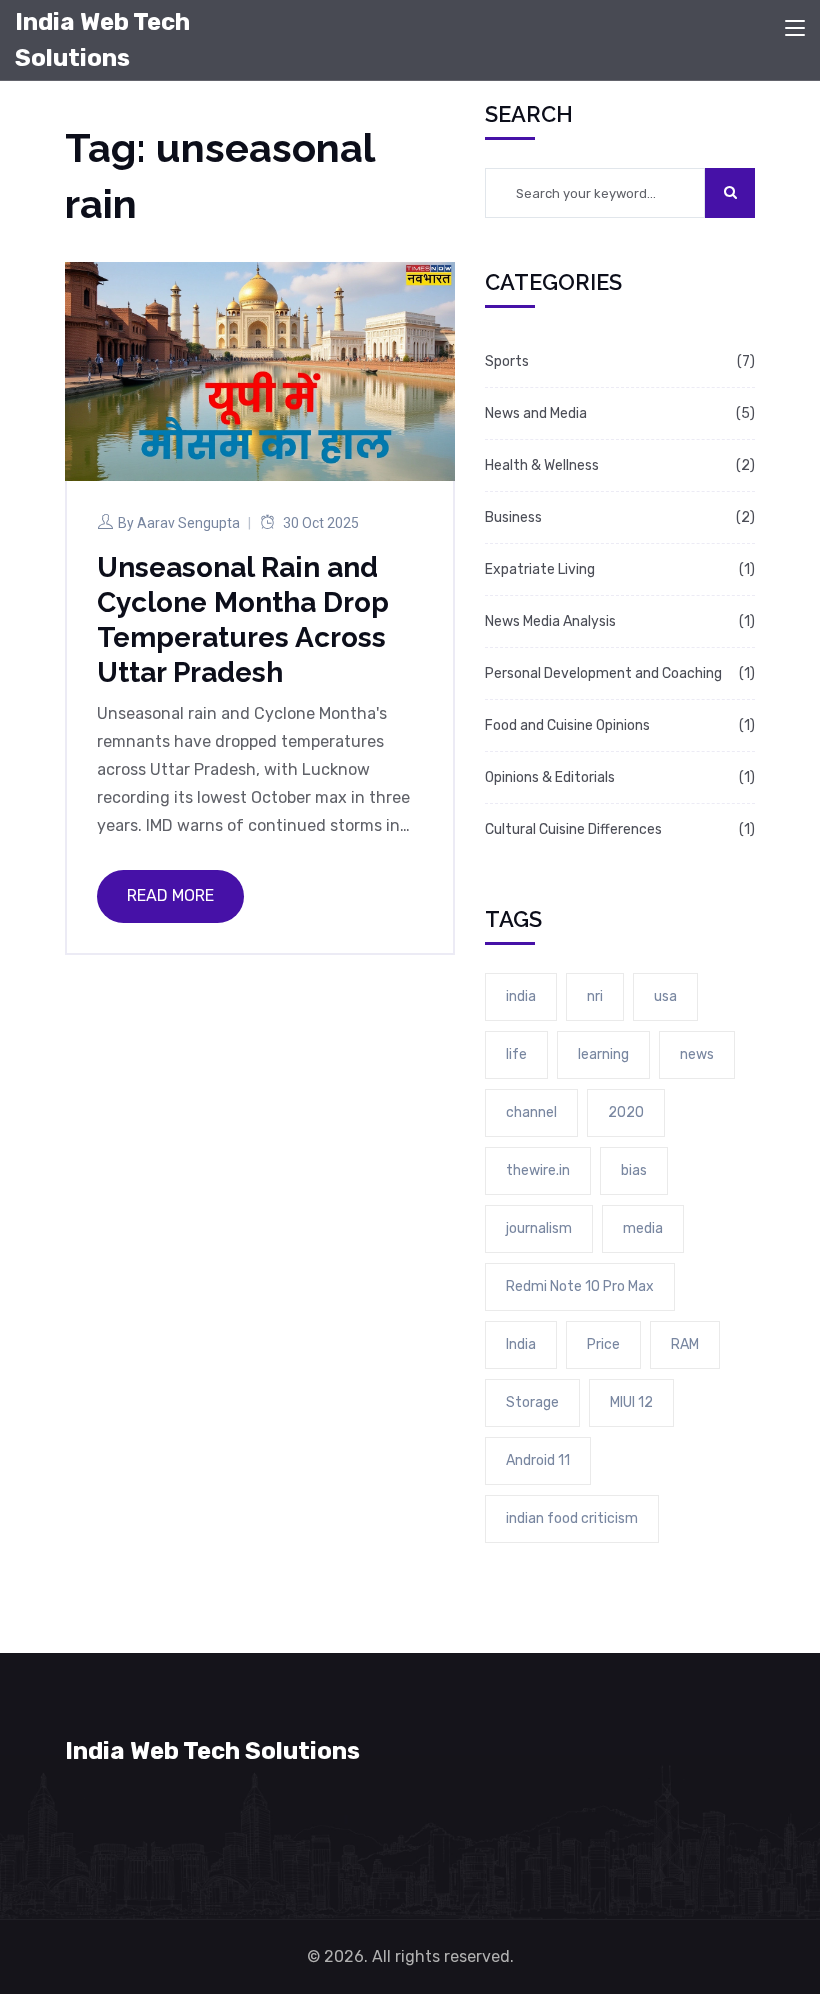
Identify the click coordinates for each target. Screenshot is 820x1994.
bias (634, 1170)
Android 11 (538, 1460)
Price (603, 1344)
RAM (685, 1344)
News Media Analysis (550, 621)
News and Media (536, 413)
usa (665, 996)
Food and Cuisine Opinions (567, 725)
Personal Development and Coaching (603, 673)
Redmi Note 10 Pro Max (580, 1286)
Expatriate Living (540, 569)
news (697, 1054)
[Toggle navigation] (795, 29)
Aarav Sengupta (188, 523)
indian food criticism (572, 1518)
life (516, 1054)
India (521, 1344)
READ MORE (170, 895)
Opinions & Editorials (550, 777)
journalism (539, 1228)
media (643, 1228)
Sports (507, 361)
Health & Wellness (542, 465)
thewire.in (538, 1170)
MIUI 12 (631, 1402)
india (521, 996)
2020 (626, 1112)
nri (595, 996)
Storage (532, 1402)
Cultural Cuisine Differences (573, 829)
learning (603, 1054)
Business (513, 517)
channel (531, 1112)
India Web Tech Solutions (102, 40)
